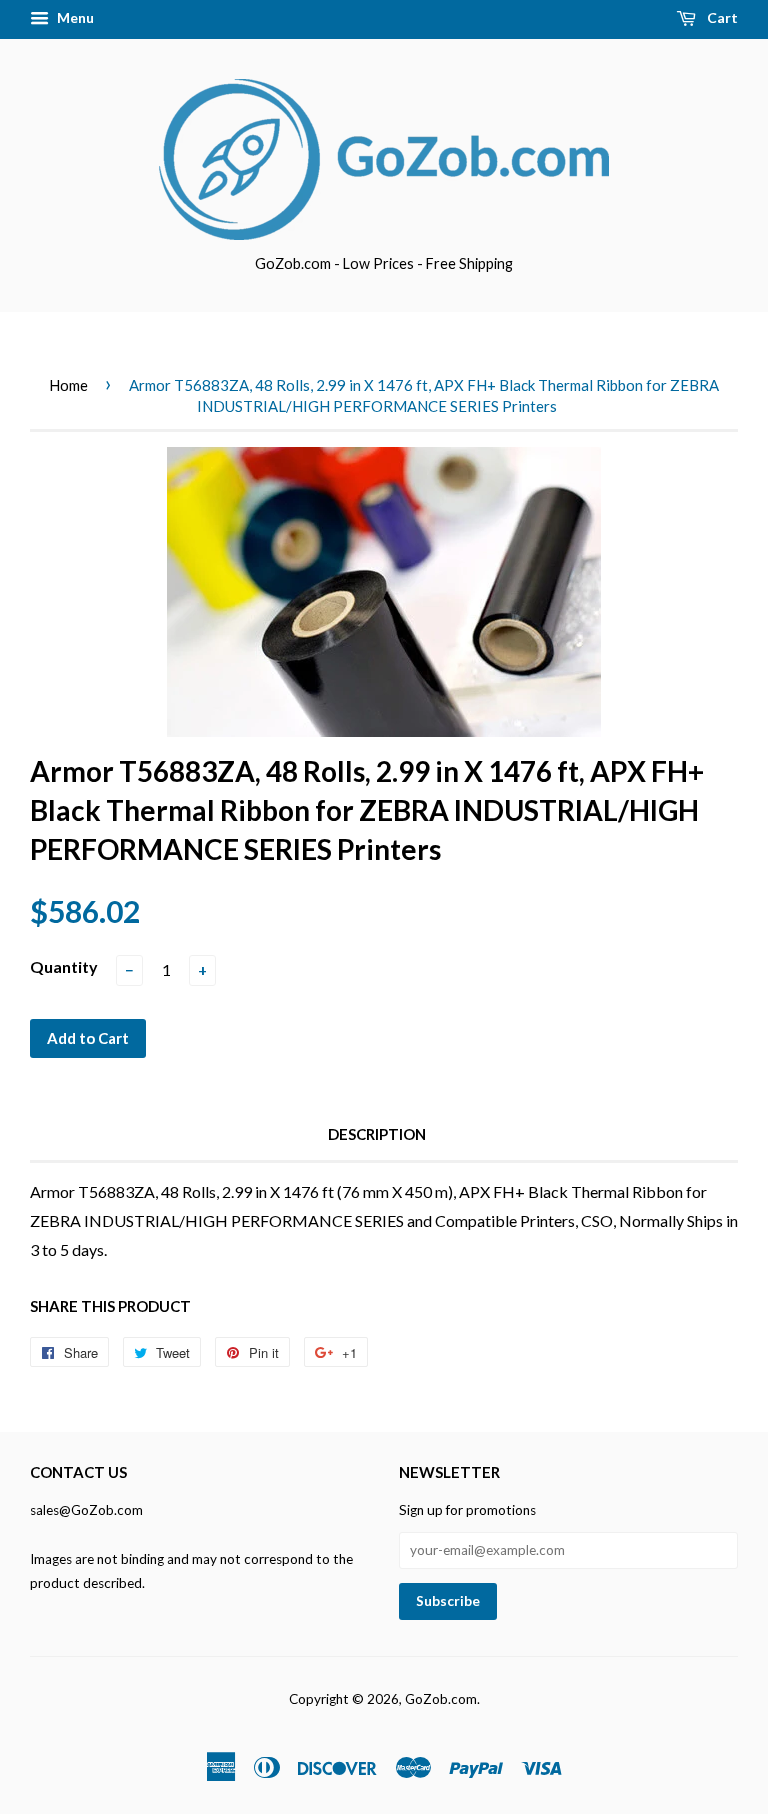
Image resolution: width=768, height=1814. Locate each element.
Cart (721, 17)
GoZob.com (441, 1699)
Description (377, 1134)
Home (68, 385)
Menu (74, 17)
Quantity (64, 966)
